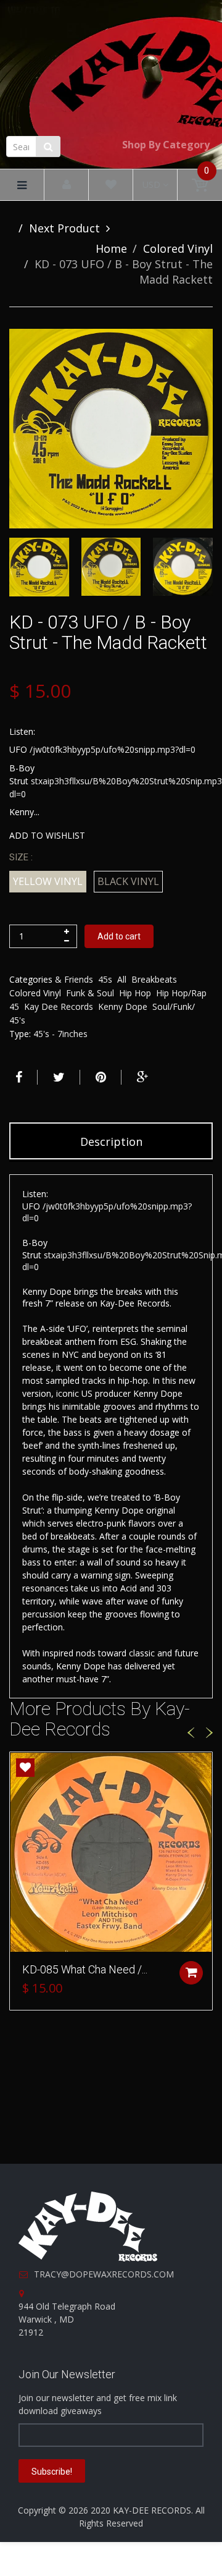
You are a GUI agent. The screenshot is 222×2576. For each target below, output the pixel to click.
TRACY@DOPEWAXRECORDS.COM (104, 2274)
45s (105, 979)
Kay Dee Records (59, 1006)
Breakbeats (154, 979)
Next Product (64, 228)
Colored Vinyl (178, 248)
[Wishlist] (111, 185)
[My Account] (67, 185)
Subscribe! (52, 2472)
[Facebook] (17, 1077)
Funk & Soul (90, 993)
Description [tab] (111, 1142)
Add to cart (119, 936)
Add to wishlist (47, 835)
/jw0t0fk (46, 749)
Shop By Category (166, 145)
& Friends (74, 979)
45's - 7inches (60, 1034)
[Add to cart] (191, 1973)
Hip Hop (135, 993)
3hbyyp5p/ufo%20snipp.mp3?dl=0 (129, 749)
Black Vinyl (128, 881)
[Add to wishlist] (25, 1768)
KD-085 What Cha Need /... (85, 1969)
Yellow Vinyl (48, 881)
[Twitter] (57, 1077)
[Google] (141, 1077)
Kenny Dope (123, 1006)
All (122, 979)
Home (111, 248)
